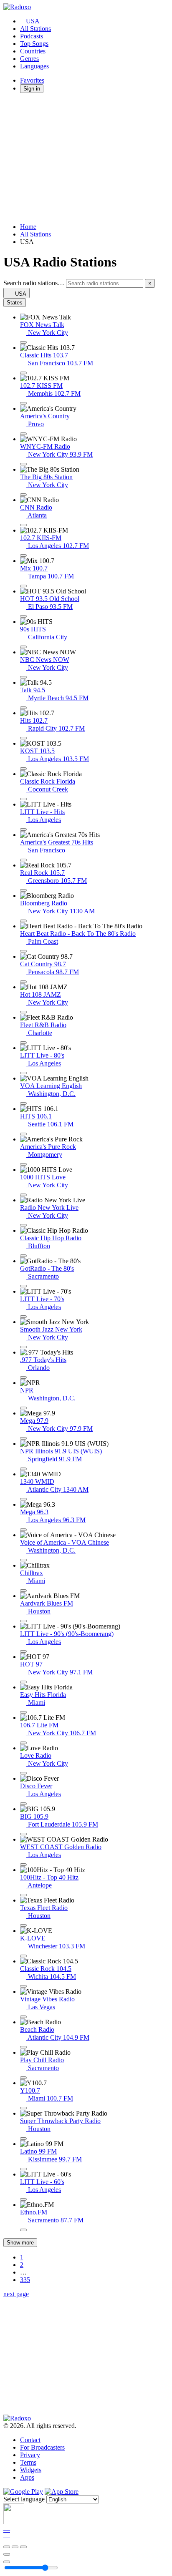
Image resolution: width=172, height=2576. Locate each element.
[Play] (15, 2547)
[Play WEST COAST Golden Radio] (23, 1865)
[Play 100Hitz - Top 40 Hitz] (23, 1895)
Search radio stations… (34, 283)
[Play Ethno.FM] (23, 2230)
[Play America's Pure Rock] (23, 1164)
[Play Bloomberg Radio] (23, 921)
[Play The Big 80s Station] (23, 495)
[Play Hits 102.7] (23, 738)
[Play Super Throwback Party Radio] (23, 2139)
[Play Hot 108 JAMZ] (23, 1012)
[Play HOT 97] (23, 1682)
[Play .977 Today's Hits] (23, 1377)
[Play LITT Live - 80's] (23, 1073)
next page (16, 2294)
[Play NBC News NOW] (23, 677)
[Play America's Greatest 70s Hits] (23, 860)
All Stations (35, 29)
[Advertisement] (86, 158)
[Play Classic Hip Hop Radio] (23, 1256)
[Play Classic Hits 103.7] (23, 373)
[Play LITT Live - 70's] (23, 1317)
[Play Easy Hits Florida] (23, 1712)
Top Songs (34, 44)
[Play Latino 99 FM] (23, 2169)
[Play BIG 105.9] (23, 1834)
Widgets (31, 2470)
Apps (27, 2477)
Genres (29, 59)
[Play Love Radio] (23, 1773)
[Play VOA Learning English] (23, 1103)
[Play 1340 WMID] (23, 1499)
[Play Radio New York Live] (23, 1225)
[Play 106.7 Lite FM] (23, 1743)
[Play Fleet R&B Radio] (23, 1043)
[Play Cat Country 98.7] (23, 982)
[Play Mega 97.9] (23, 1438)
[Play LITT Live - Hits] (23, 829)
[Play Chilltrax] (23, 1591)
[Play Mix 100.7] (23, 586)
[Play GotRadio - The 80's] (23, 1286)
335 (25, 2280)
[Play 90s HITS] (23, 647)
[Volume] (7, 2562)
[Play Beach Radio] (23, 2047)
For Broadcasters (42, 2447)
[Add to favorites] (7, 2554)
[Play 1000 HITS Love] (23, 1195)
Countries (33, 51)
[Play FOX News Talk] (23, 342)
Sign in (32, 89)
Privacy (30, 2455)
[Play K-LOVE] (23, 1956)
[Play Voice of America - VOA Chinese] (23, 1560)
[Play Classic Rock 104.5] (23, 1986)
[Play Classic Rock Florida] (23, 799)
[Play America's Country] (23, 434)
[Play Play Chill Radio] (23, 2078)
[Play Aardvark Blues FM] (23, 1621)
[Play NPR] (23, 1408)
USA (33, 21)
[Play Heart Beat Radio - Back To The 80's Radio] (23, 951)
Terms (28, 2462)
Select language (24, 2499)
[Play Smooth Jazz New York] (23, 1347)
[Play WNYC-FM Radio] (23, 464)
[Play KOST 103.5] (23, 769)
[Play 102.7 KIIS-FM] (23, 555)
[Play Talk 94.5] (23, 708)
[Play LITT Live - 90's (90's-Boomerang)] (23, 1651)
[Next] (23, 2547)
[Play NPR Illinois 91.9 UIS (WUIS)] (23, 1469)
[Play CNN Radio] (23, 525)
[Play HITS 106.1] (23, 1134)
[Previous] (7, 2547)
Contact (30, 2440)
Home (28, 227)
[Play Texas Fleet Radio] (23, 1925)
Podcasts (32, 36)
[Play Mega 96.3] (23, 1530)
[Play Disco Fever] (23, 1804)
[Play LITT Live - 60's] (23, 2199)
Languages (34, 66)
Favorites (32, 80)
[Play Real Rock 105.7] (23, 890)
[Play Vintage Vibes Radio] (23, 2017)
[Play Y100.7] (23, 2108)
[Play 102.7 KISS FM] (23, 403)
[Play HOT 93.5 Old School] (23, 616)
